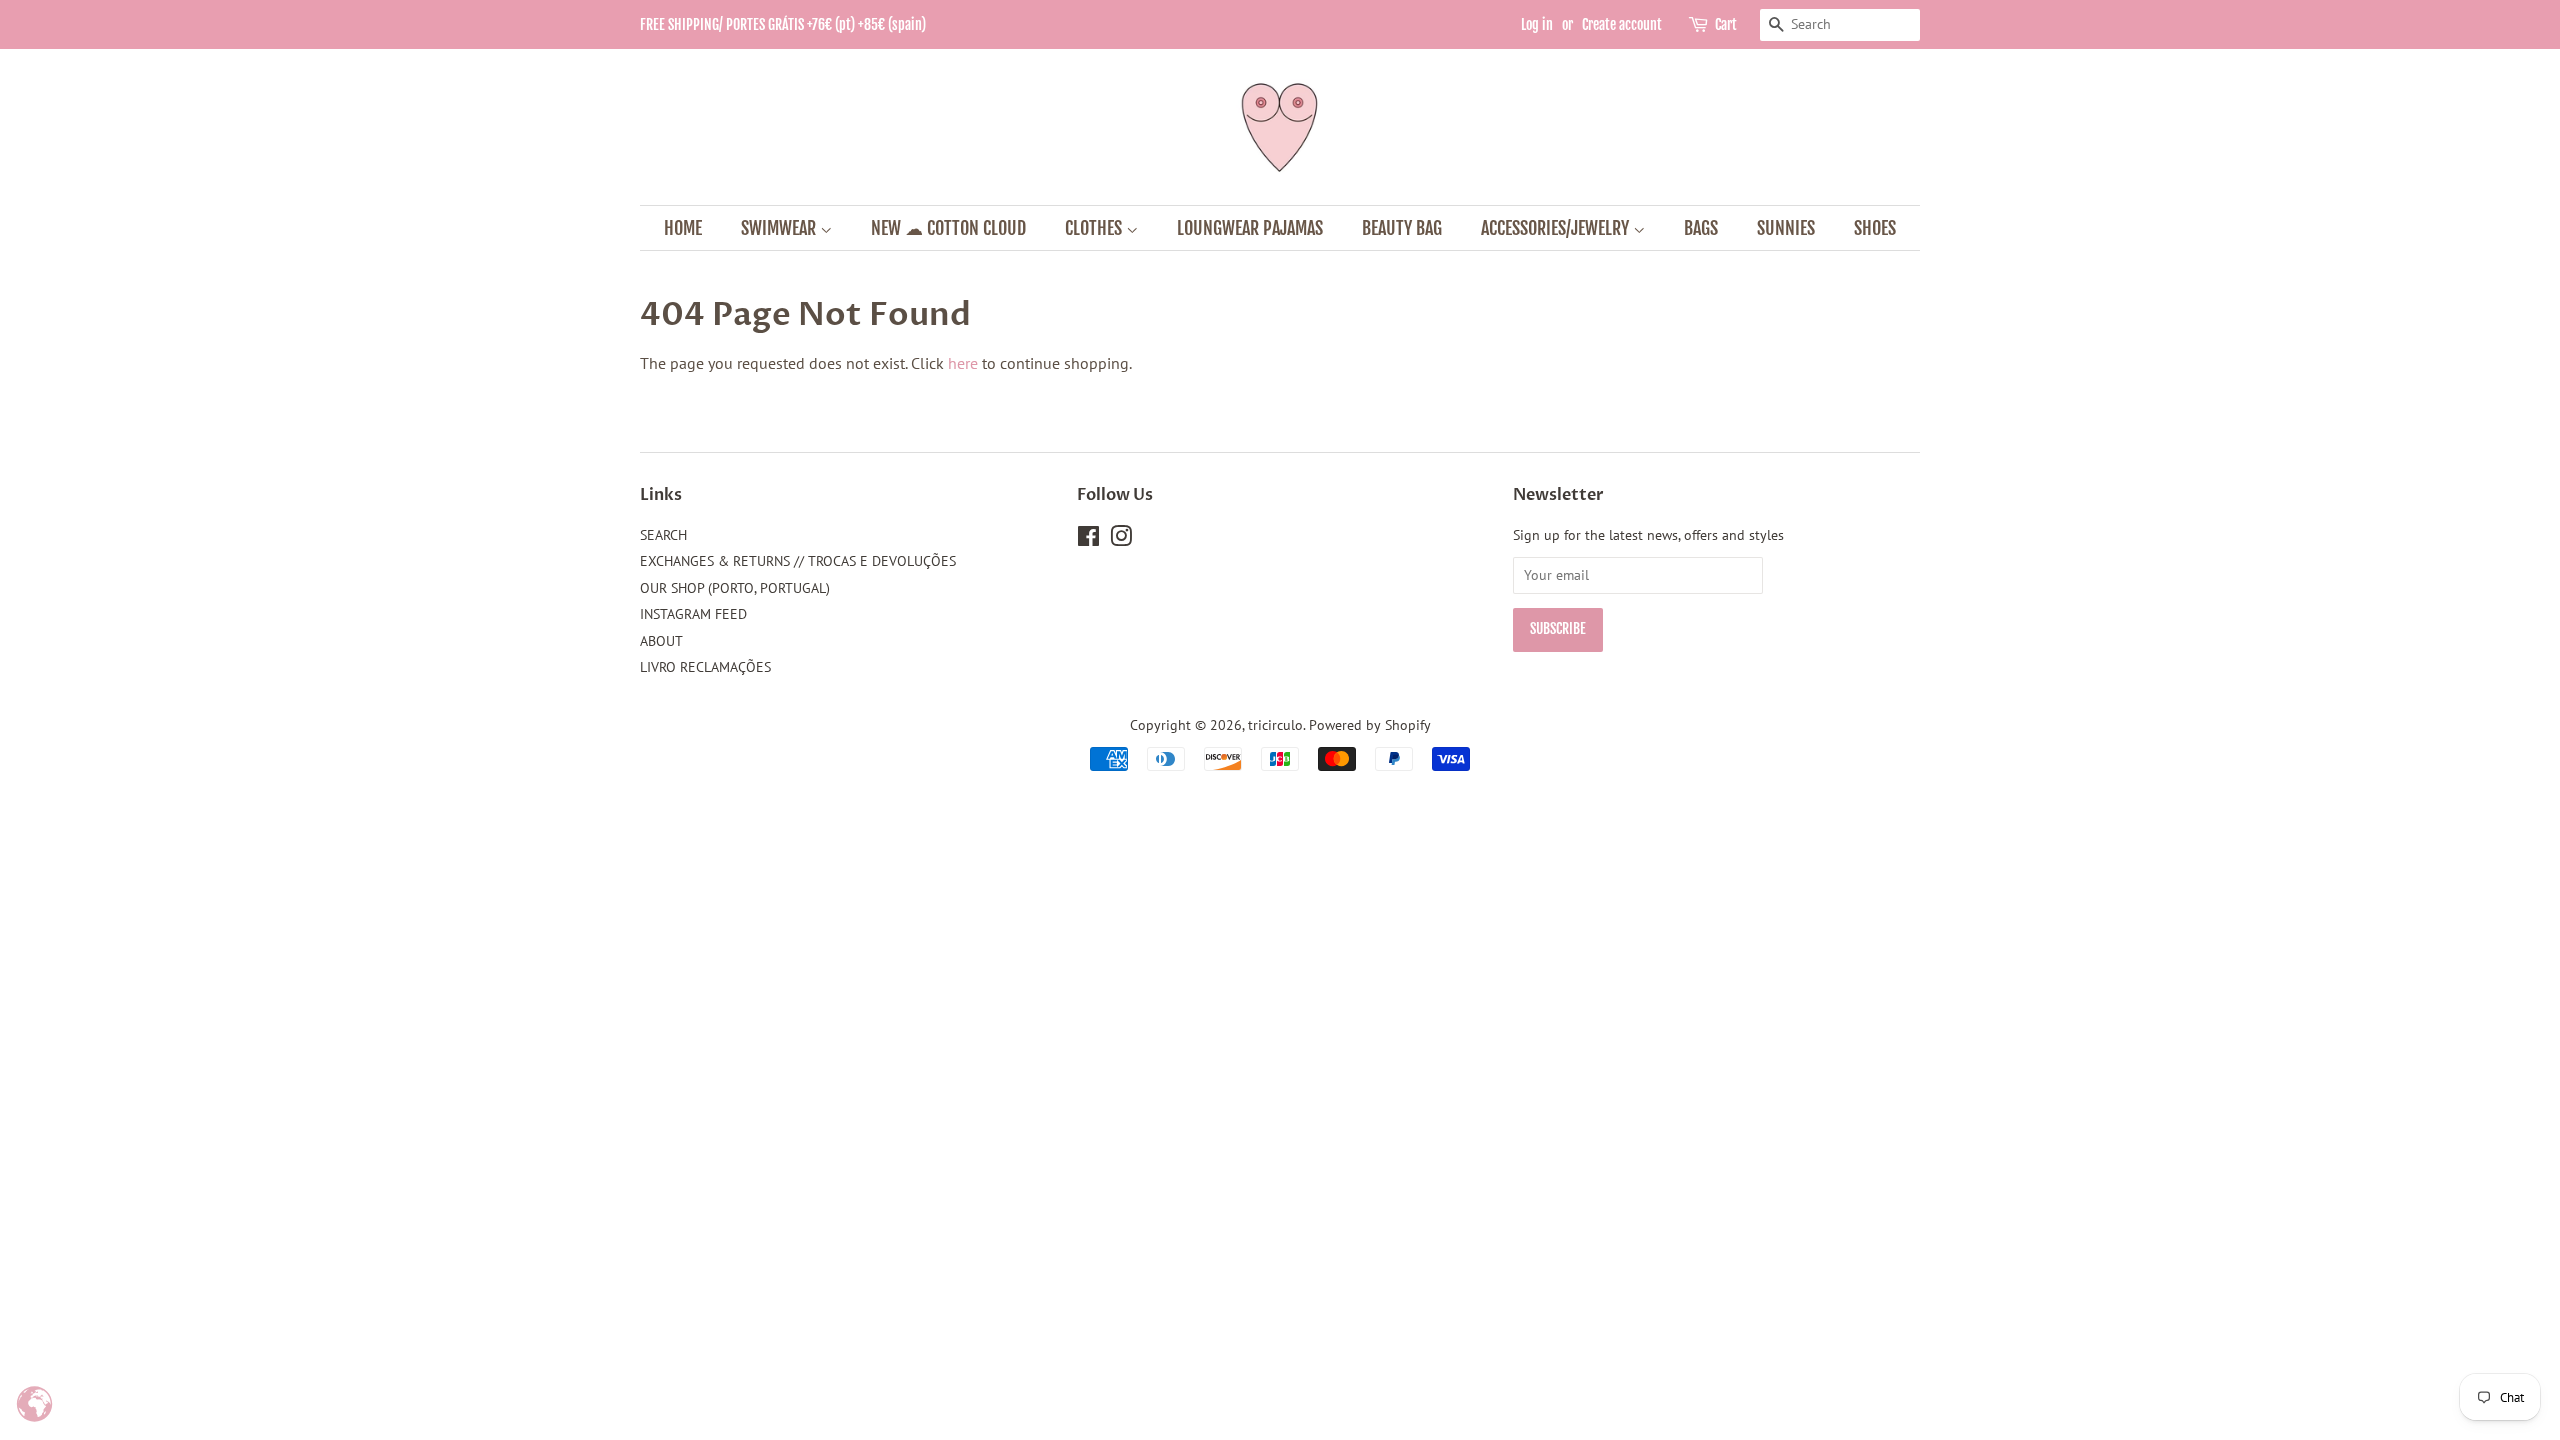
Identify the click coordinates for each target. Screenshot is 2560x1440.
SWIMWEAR (780, 228)
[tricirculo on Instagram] (1121, 540)
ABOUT (661, 641)
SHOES (1875, 228)
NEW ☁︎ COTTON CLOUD (948, 228)
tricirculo (1275, 725)
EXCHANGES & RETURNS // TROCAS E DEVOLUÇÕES (798, 561)
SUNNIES (1786, 228)
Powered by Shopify (1370, 725)
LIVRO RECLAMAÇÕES (705, 667)
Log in (1537, 24)
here (963, 363)
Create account (1622, 24)
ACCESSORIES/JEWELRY (1557, 228)
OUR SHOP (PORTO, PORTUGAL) (735, 588)
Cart (1726, 24)
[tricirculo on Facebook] (1088, 540)
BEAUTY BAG (1402, 228)
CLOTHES (1095, 228)
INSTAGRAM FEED (693, 614)
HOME (683, 228)
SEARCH (663, 535)
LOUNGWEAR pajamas (1250, 228)
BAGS (1701, 228)
